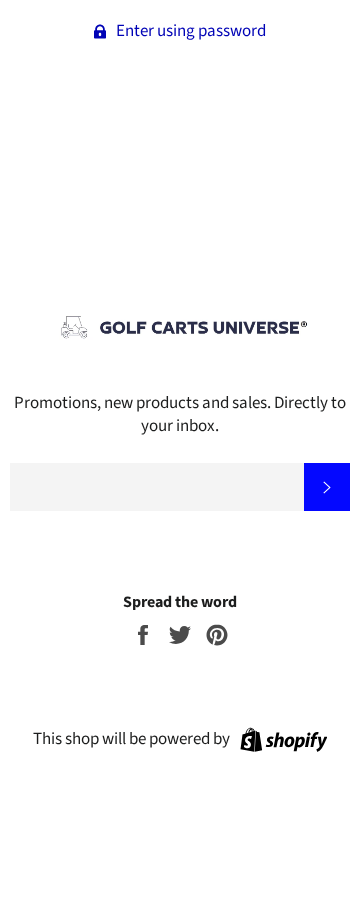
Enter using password (189, 31)
